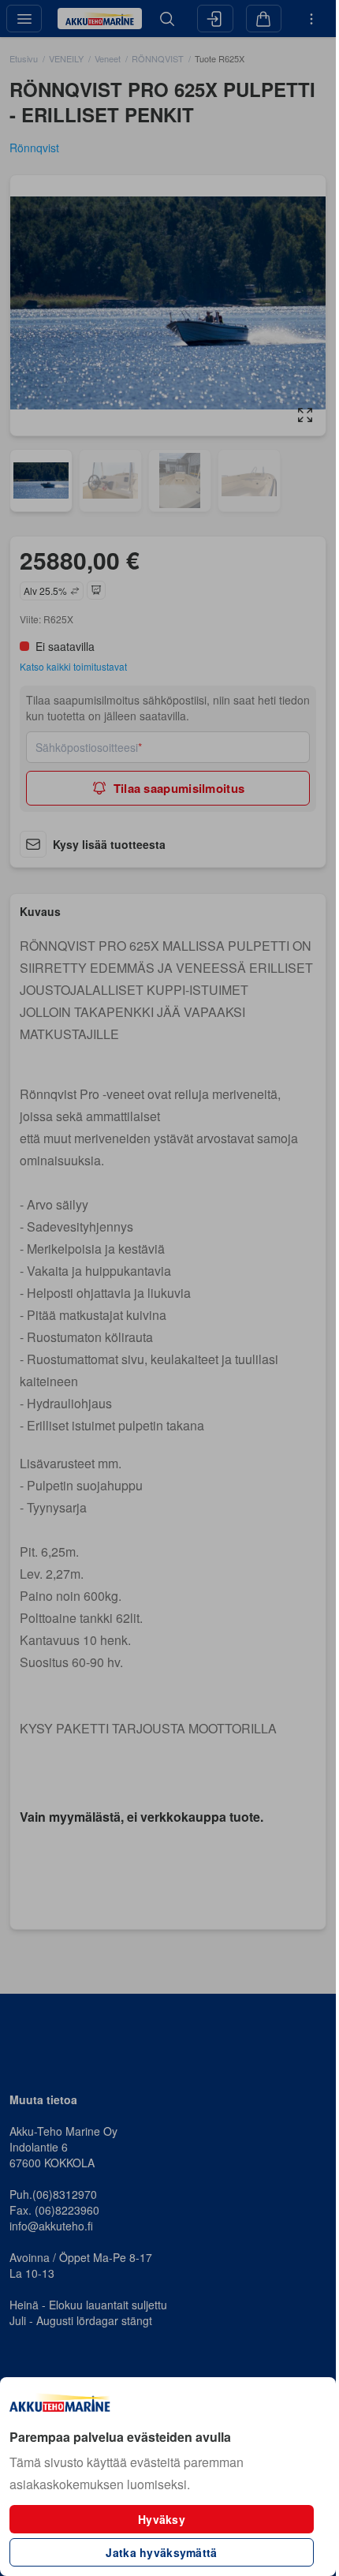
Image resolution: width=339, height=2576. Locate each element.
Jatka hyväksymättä (161, 2552)
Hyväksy (162, 2519)
